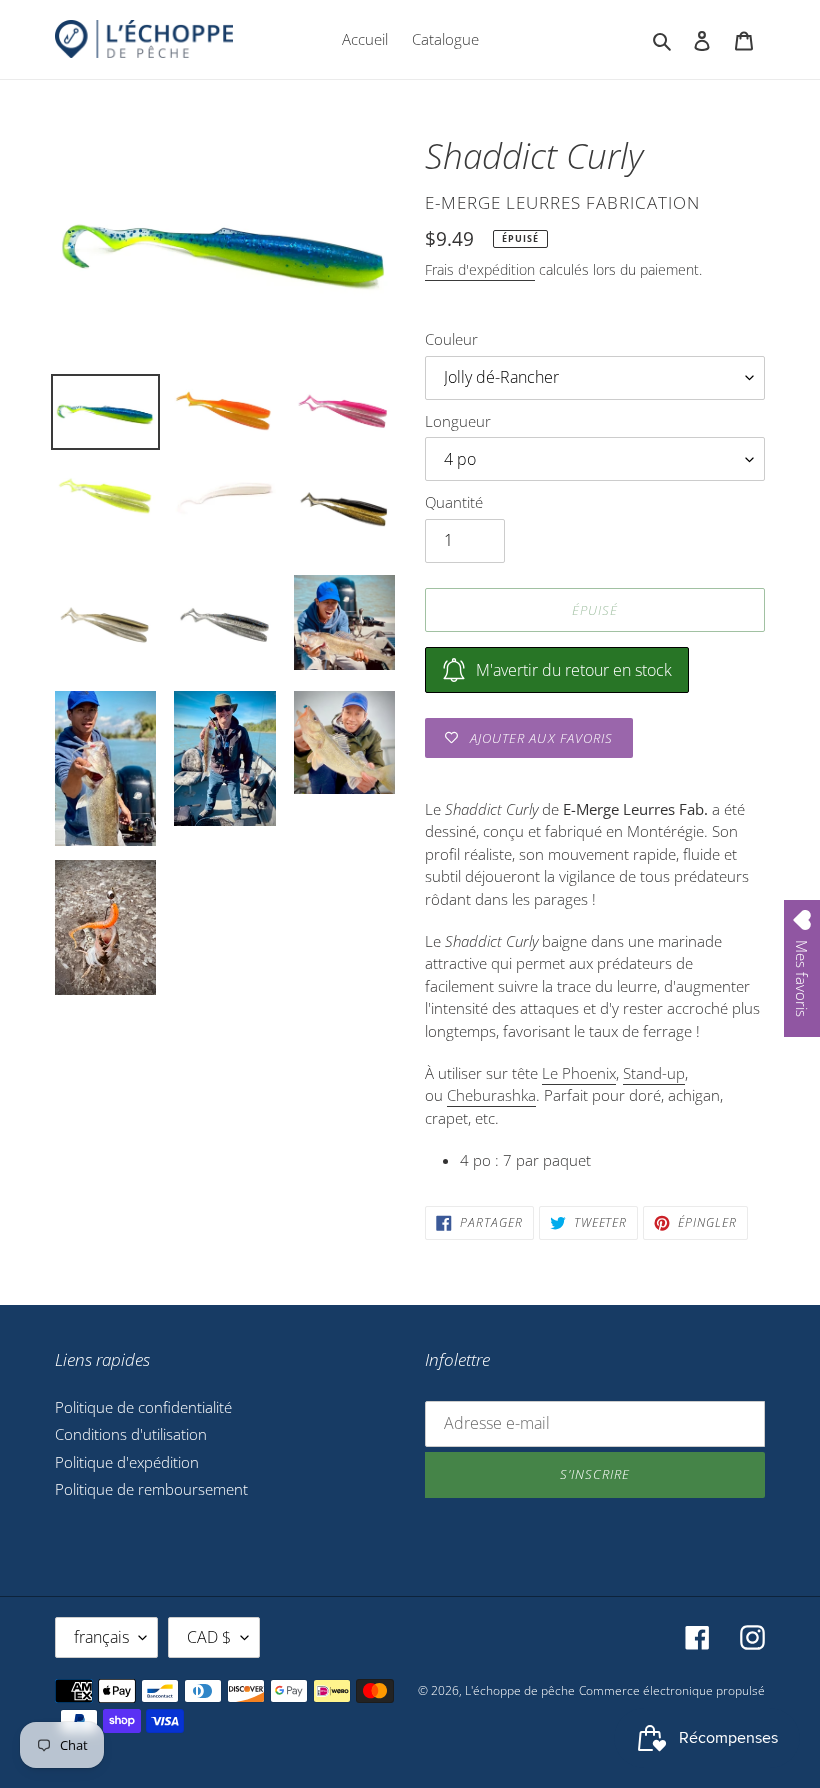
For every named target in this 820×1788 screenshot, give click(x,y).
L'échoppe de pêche (520, 1690)
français (101, 1637)
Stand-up (654, 1073)
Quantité (454, 502)
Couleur (451, 339)
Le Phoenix (579, 1073)
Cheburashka (491, 1095)
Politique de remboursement (151, 1489)
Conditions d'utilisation (131, 1434)
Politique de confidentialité (143, 1407)
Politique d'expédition (127, 1462)
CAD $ (209, 1637)
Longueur (458, 421)
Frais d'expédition (480, 269)
